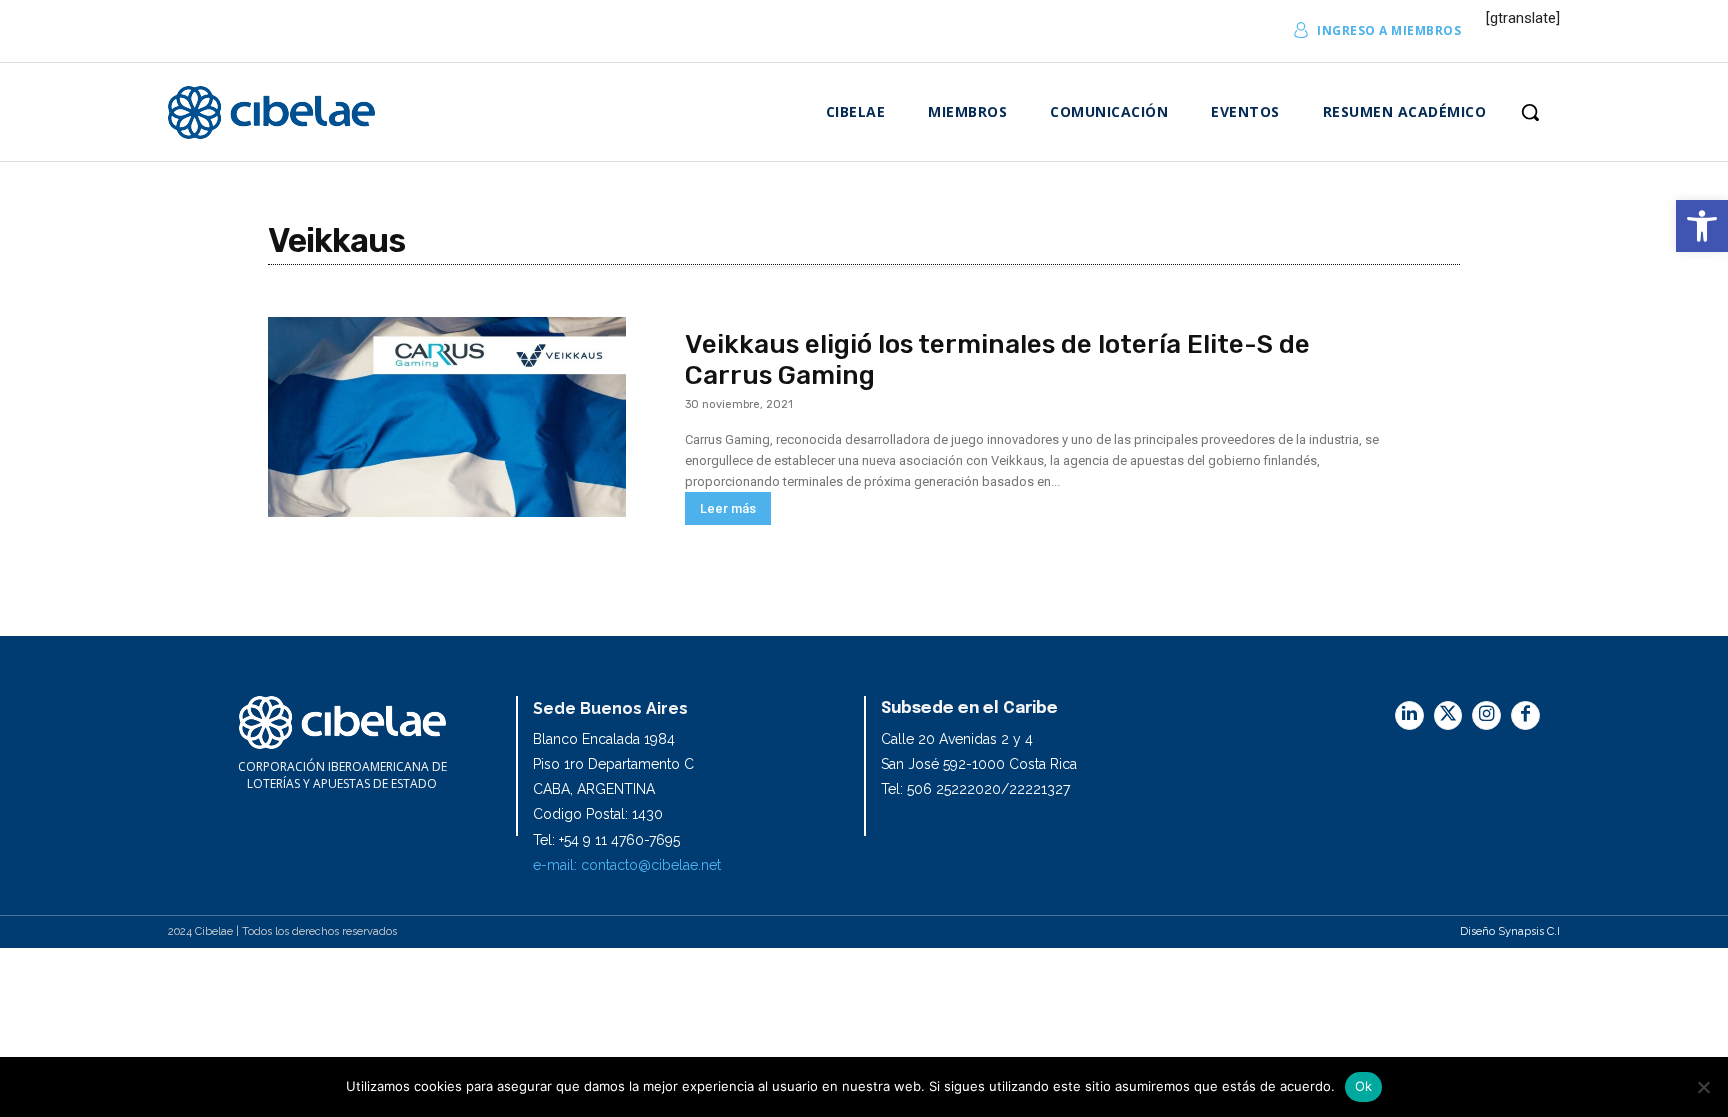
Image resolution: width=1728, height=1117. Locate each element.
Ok (1364, 1086)
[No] (1703, 1087)
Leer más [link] (728, 508)
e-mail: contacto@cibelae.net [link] (627, 865)
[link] (1702, 226)
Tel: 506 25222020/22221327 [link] (975, 789)
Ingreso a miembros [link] (1389, 30)
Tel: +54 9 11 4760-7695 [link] (606, 840)
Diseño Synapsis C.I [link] (1510, 931)
